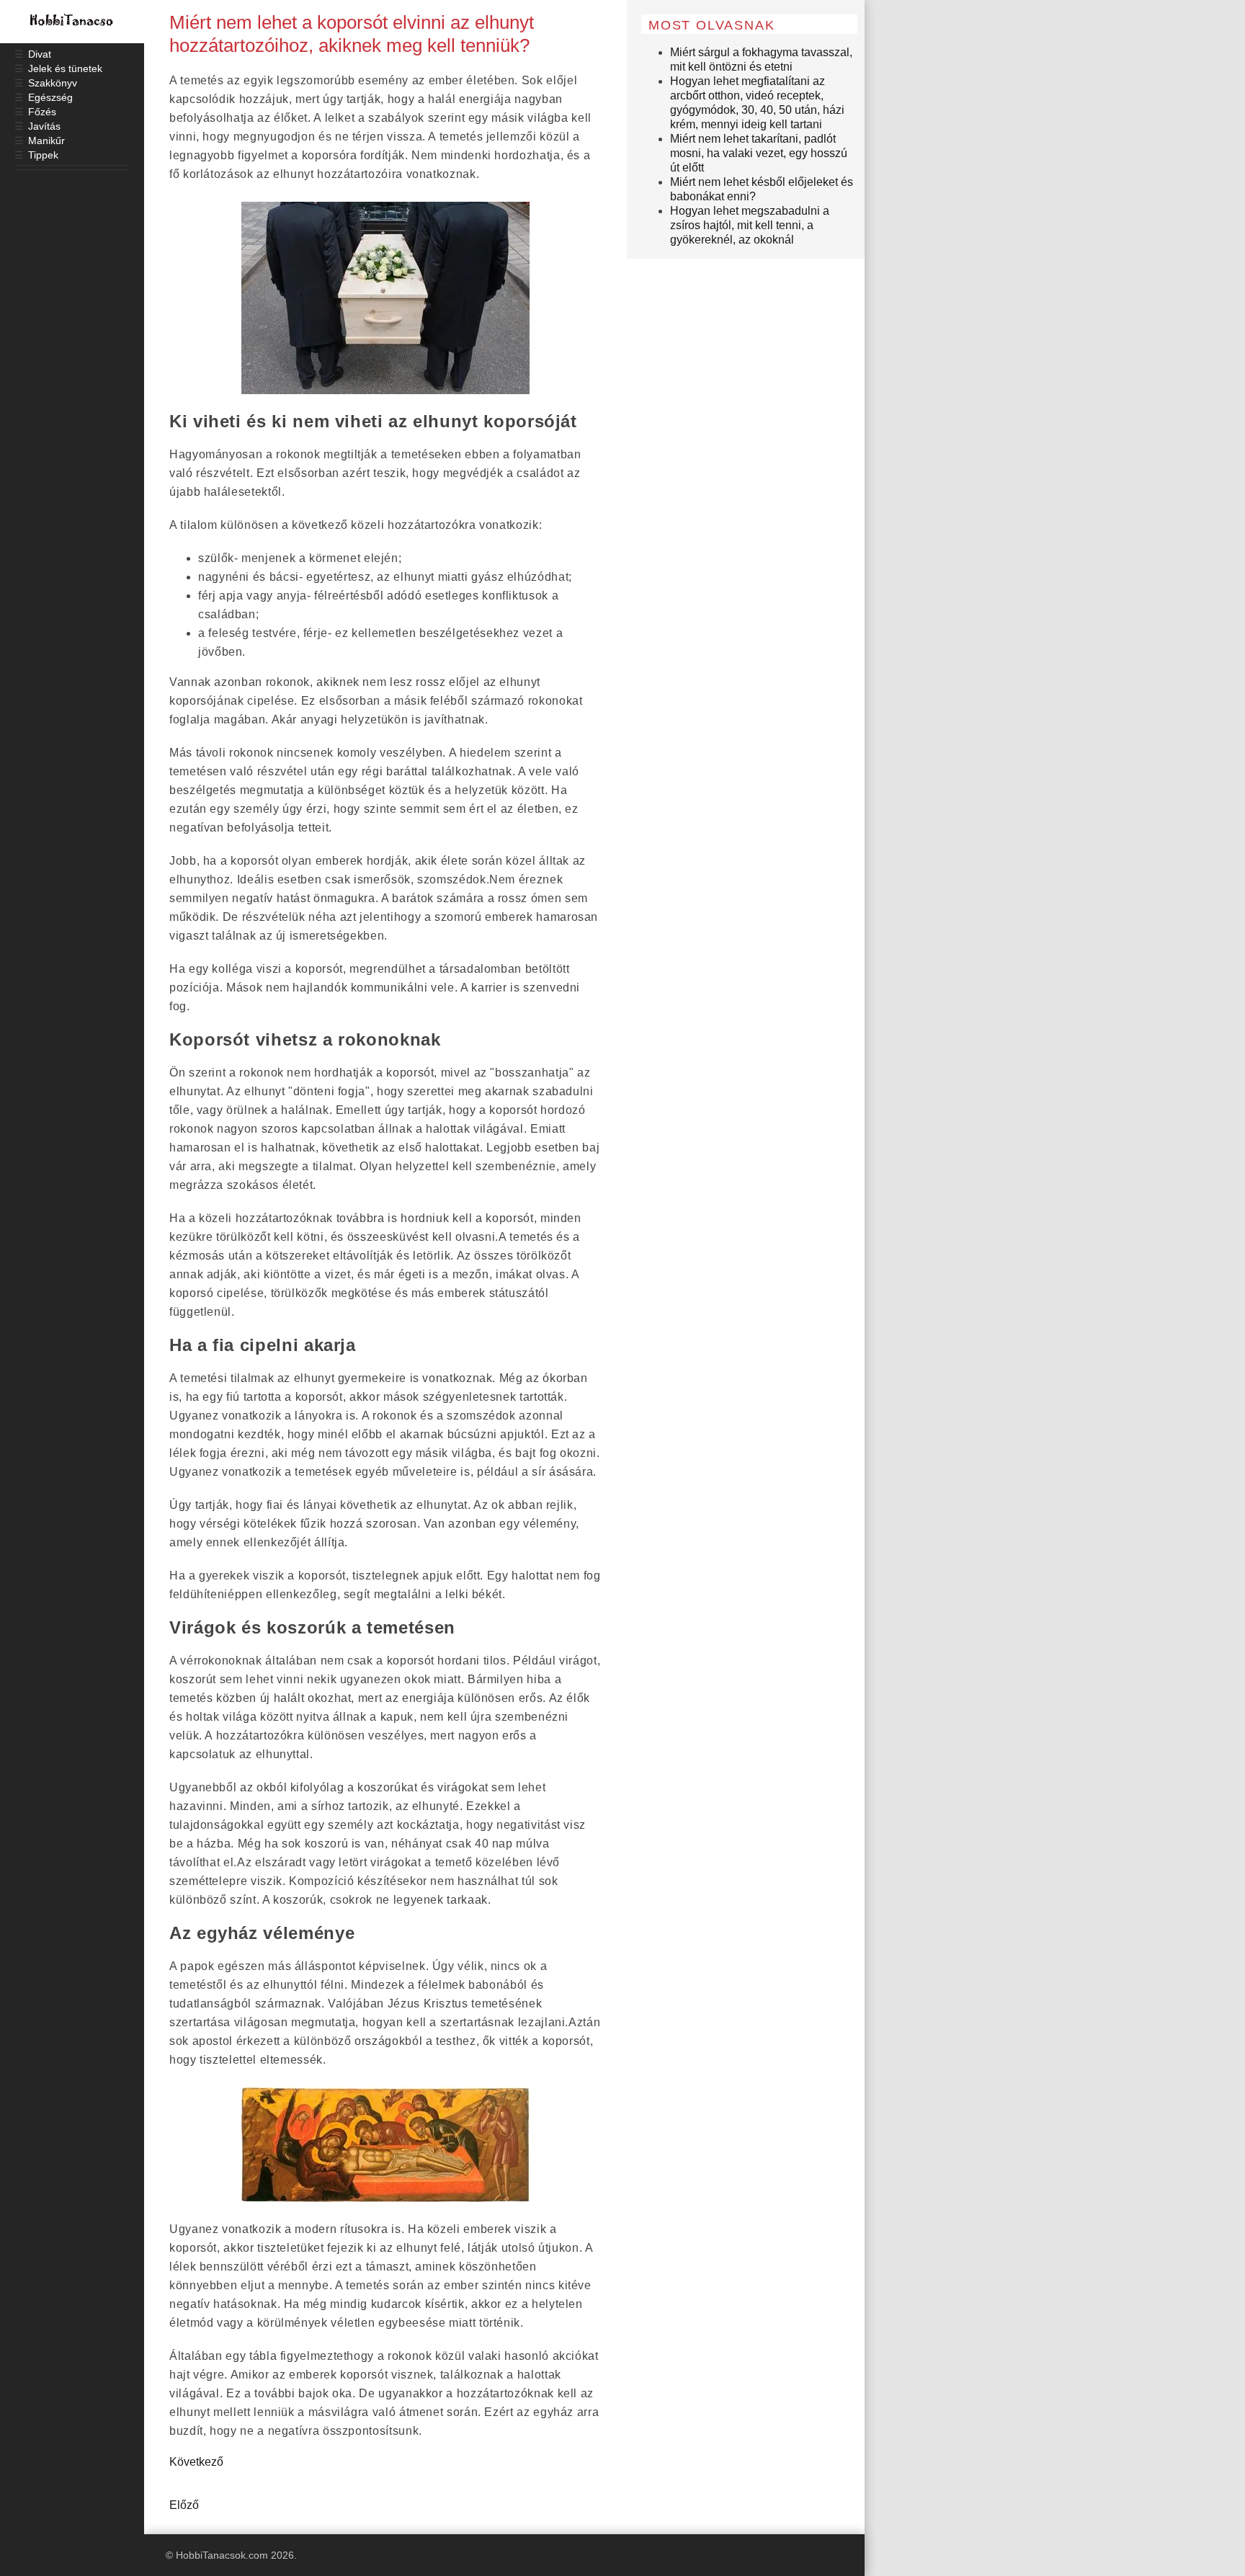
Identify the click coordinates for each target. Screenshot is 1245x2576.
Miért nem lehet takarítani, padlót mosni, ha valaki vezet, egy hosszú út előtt (759, 153)
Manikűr (46, 141)
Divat (40, 54)
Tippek (43, 155)
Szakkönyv (53, 83)
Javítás (44, 126)
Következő (196, 2462)
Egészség (50, 97)
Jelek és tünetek (65, 68)
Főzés (42, 112)
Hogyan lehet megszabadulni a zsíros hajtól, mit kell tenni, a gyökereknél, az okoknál (750, 225)
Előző (184, 2505)
